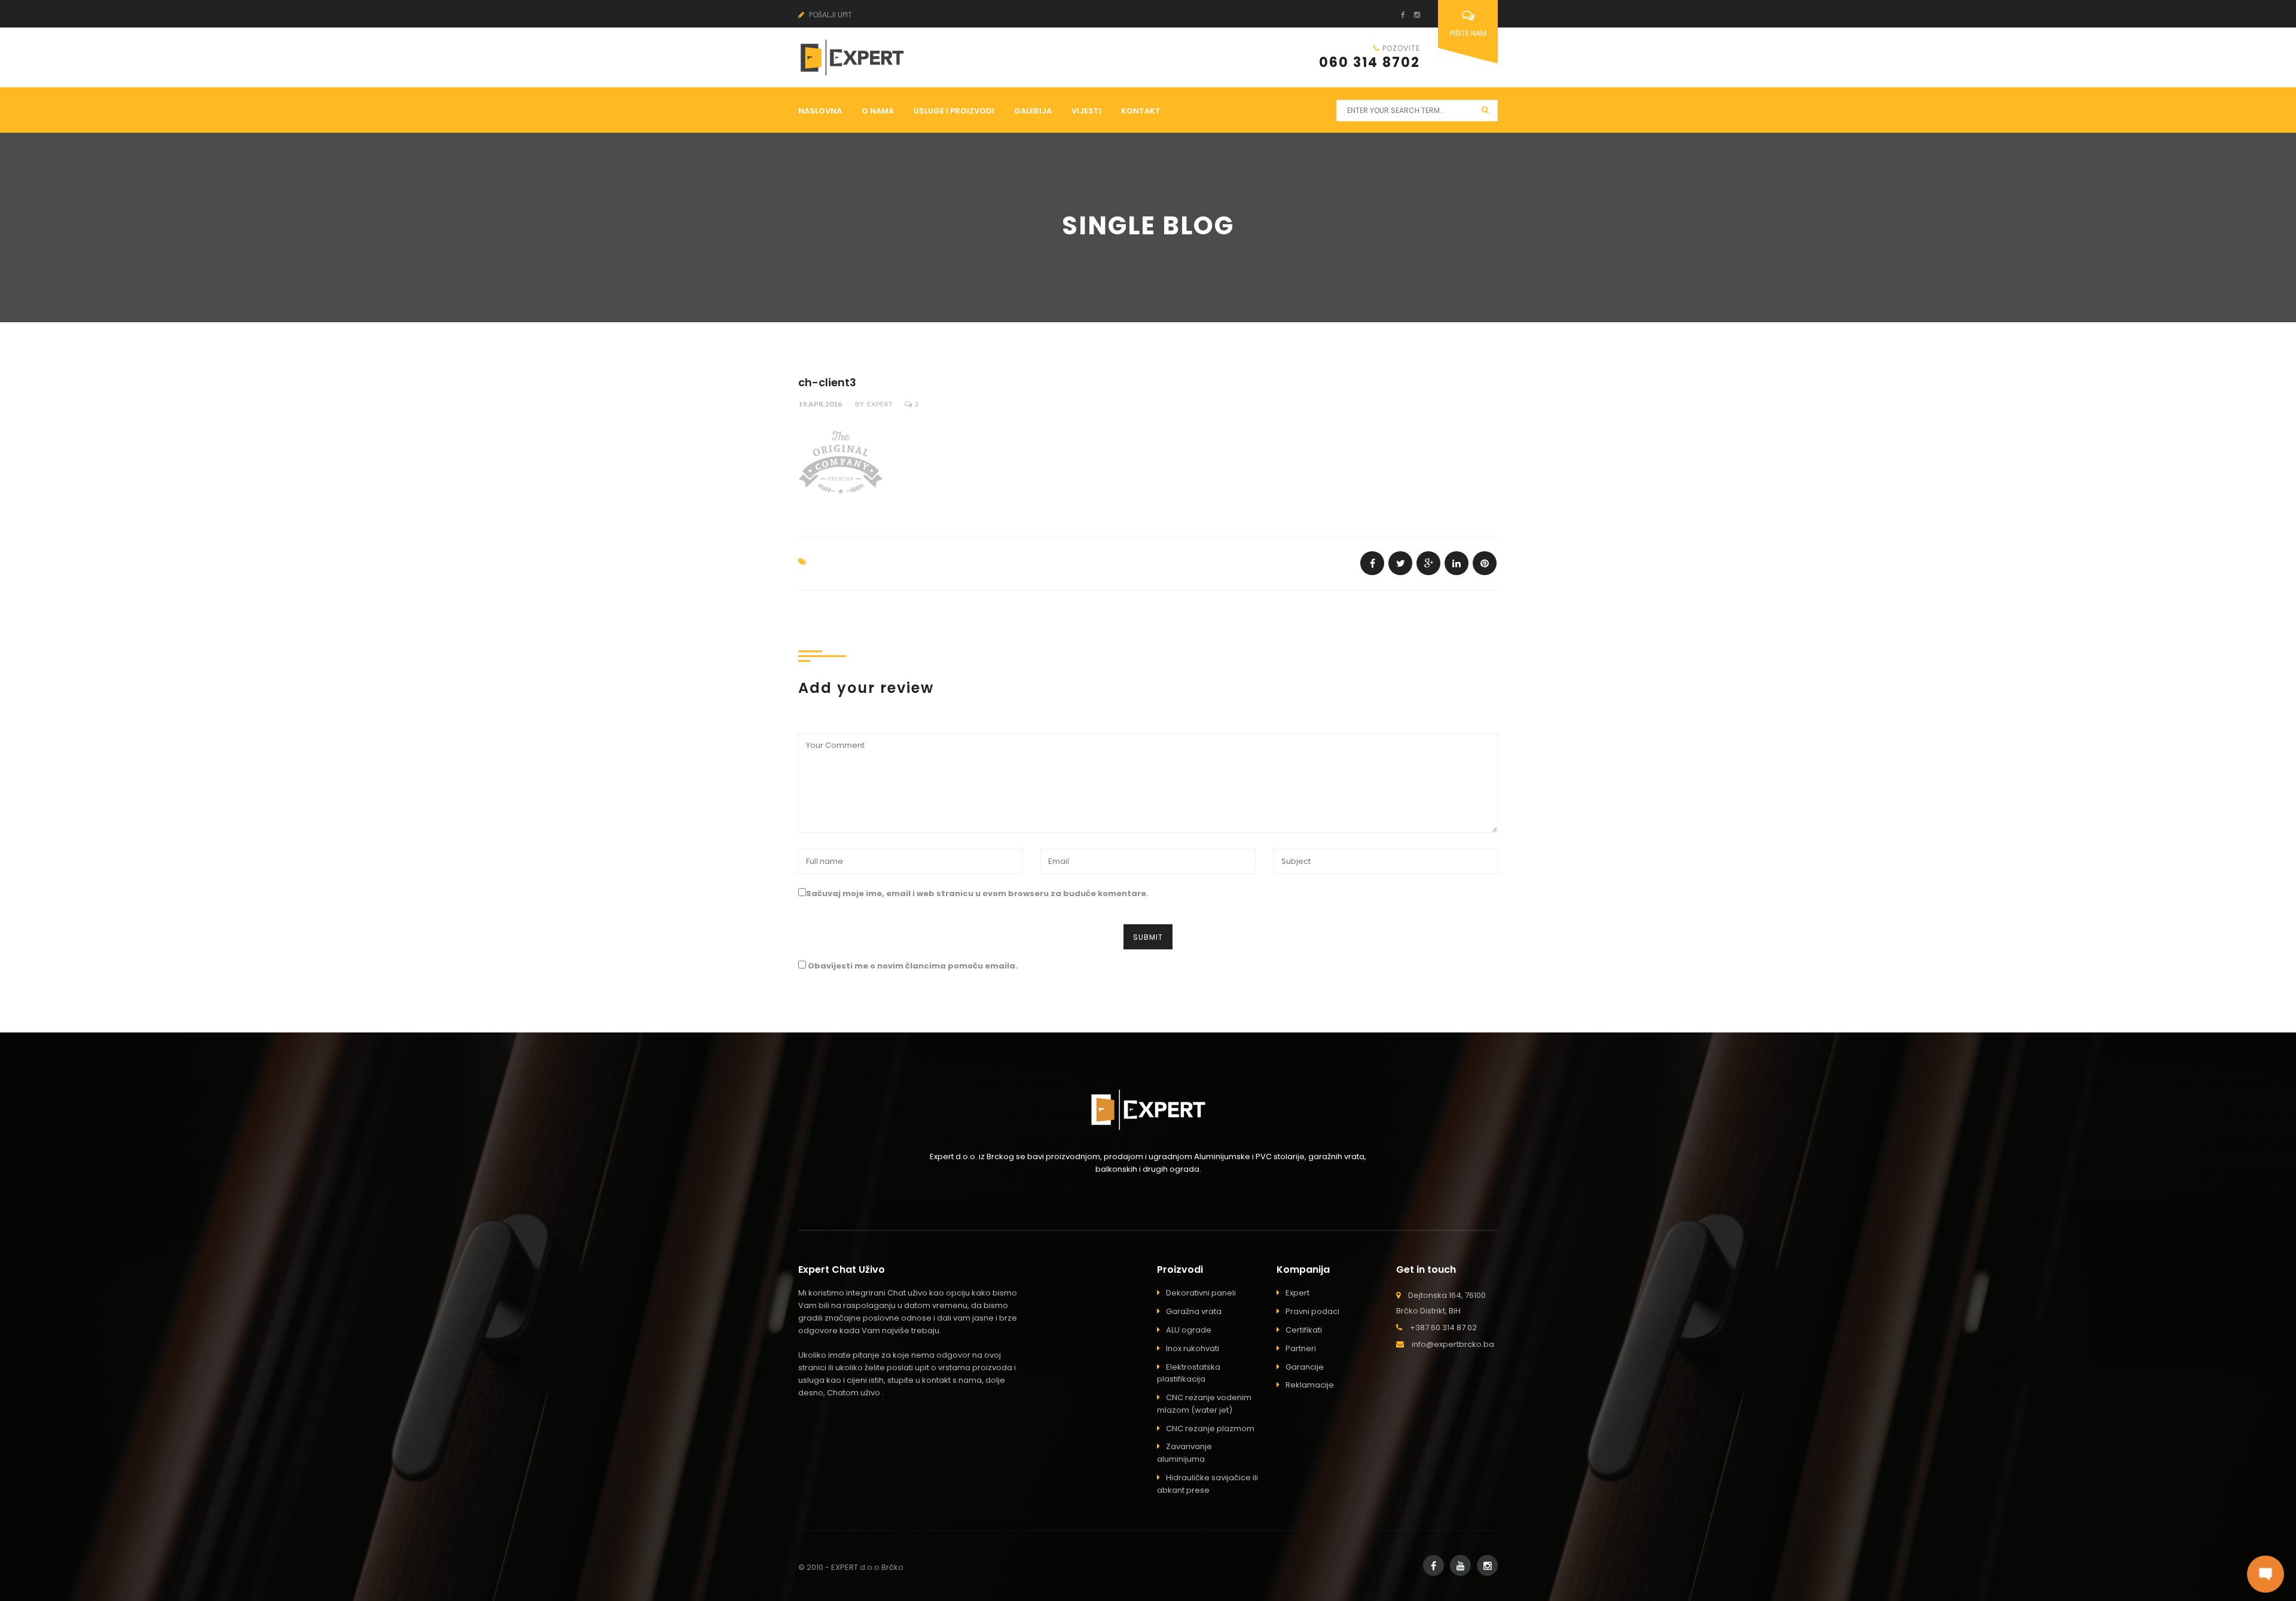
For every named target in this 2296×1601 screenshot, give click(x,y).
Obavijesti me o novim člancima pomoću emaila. (913, 966)
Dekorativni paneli (1201, 1293)
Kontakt (1141, 111)
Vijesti (1086, 111)
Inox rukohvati (1193, 1348)
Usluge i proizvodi (954, 111)
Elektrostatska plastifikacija (1189, 1373)
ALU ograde (1189, 1330)
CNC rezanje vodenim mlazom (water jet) (1204, 1404)
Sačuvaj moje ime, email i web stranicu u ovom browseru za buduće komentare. (977, 893)
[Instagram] (1413, 15)
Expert (880, 404)
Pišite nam (1468, 33)
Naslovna (820, 111)
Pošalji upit (830, 15)
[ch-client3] (1372, 563)
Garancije (1305, 1367)
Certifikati (1304, 1330)
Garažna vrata (1194, 1311)
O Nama (878, 111)
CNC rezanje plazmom (1210, 1429)
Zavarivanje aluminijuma (1184, 1453)
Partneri (1301, 1348)
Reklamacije (1310, 1385)
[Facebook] (1399, 15)
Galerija (1033, 111)
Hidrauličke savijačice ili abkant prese (1207, 1484)
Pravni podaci (1312, 1311)
